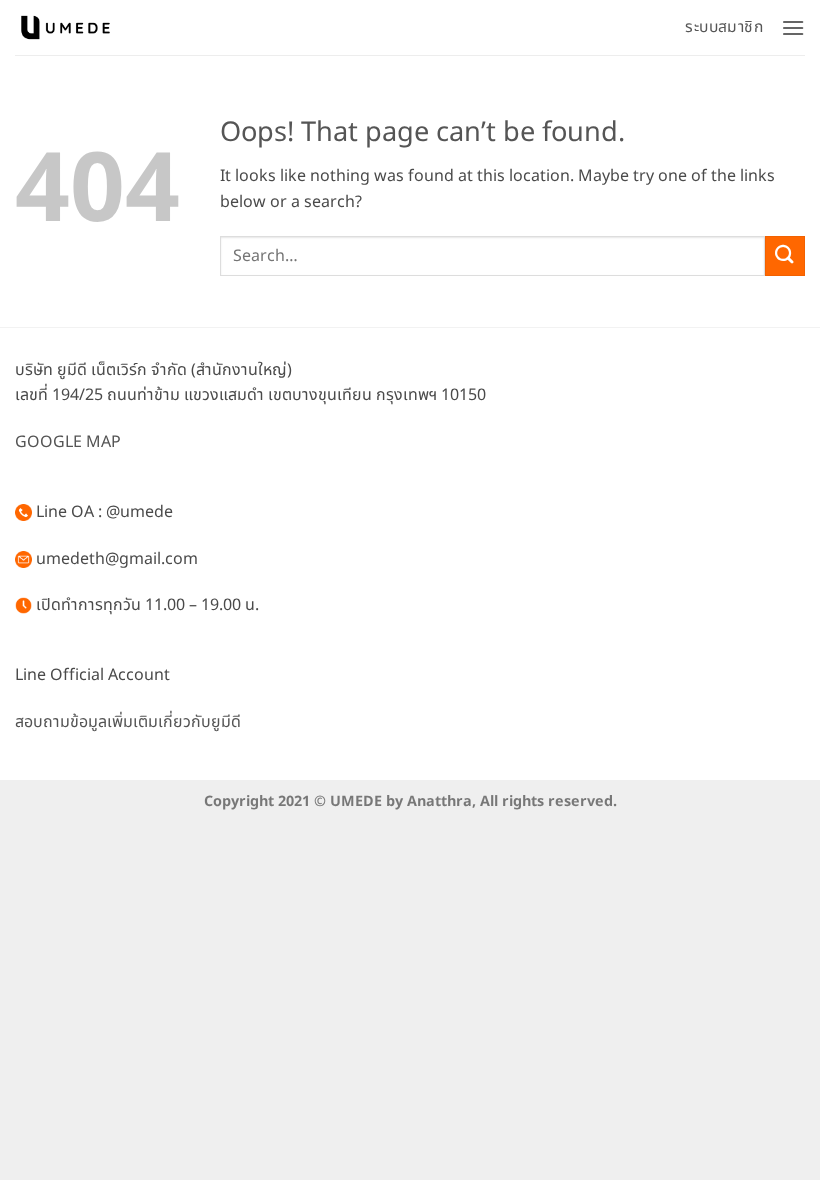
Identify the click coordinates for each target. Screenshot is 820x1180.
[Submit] (785, 255)
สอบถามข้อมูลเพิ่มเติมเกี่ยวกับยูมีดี (128, 722)
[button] (793, 27)
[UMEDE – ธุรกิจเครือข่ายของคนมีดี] (65, 27)
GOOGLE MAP (68, 442)
